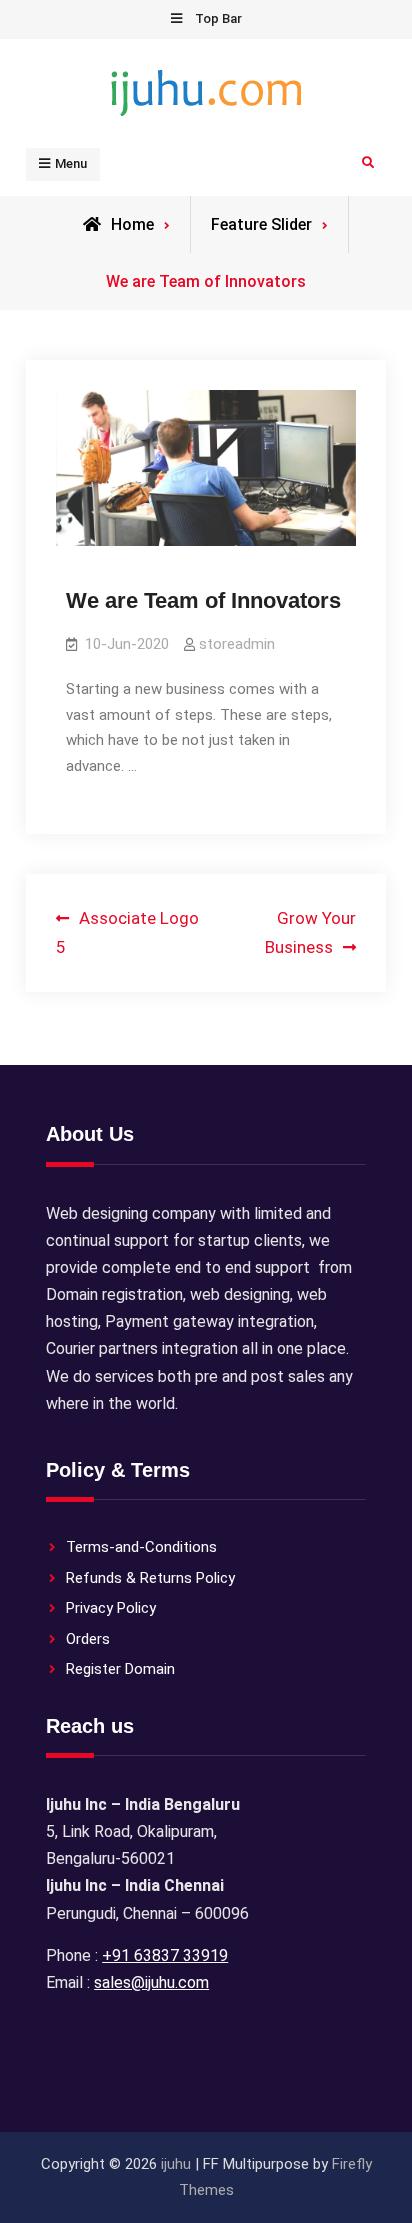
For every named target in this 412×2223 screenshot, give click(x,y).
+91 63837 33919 (165, 1955)
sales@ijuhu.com (151, 1982)
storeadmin (237, 644)
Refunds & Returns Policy (150, 1578)
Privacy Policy (111, 1608)
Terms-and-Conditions (141, 1547)
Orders (88, 1639)
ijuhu (176, 2164)
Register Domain (120, 1669)
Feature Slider (261, 224)
